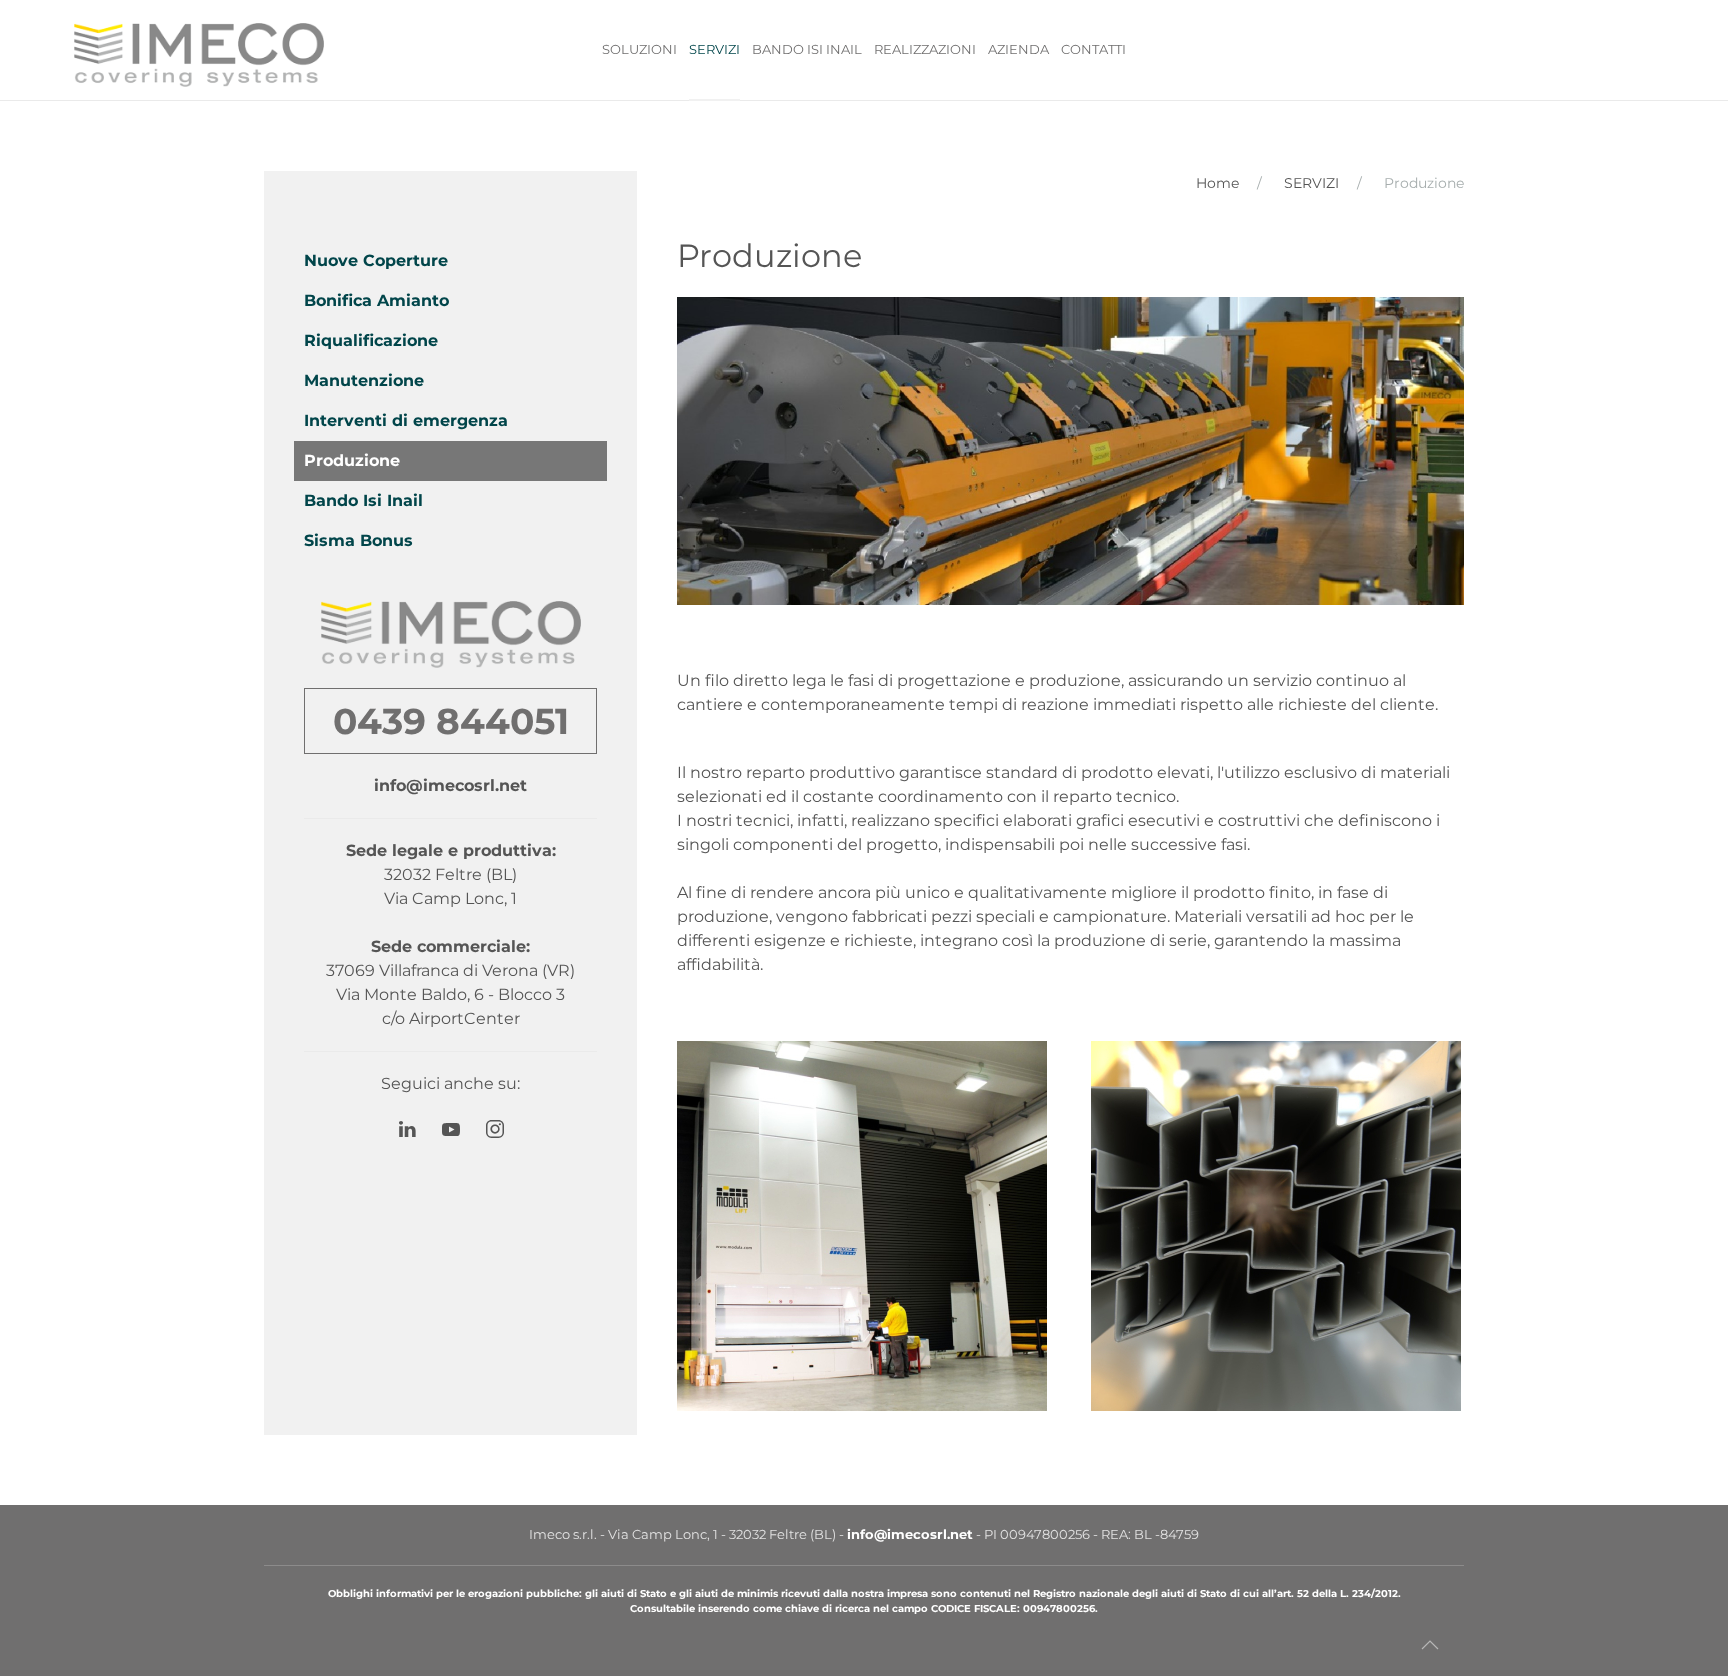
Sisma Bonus (358, 540)
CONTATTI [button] (1093, 49)
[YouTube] (461, 1129)
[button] (862, 1226)
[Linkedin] (417, 1129)
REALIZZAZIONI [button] (925, 49)
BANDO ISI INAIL (807, 49)
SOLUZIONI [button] (639, 49)
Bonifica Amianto (376, 300)
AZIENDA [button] (1018, 49)
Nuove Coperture (376, 260)
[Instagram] (495, 1129)
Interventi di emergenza (406, 420)
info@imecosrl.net (450, 785)
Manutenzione (364, 380)
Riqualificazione (371, 340)
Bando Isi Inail (363, 500)
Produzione (352, 460)
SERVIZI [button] (714, 49)
